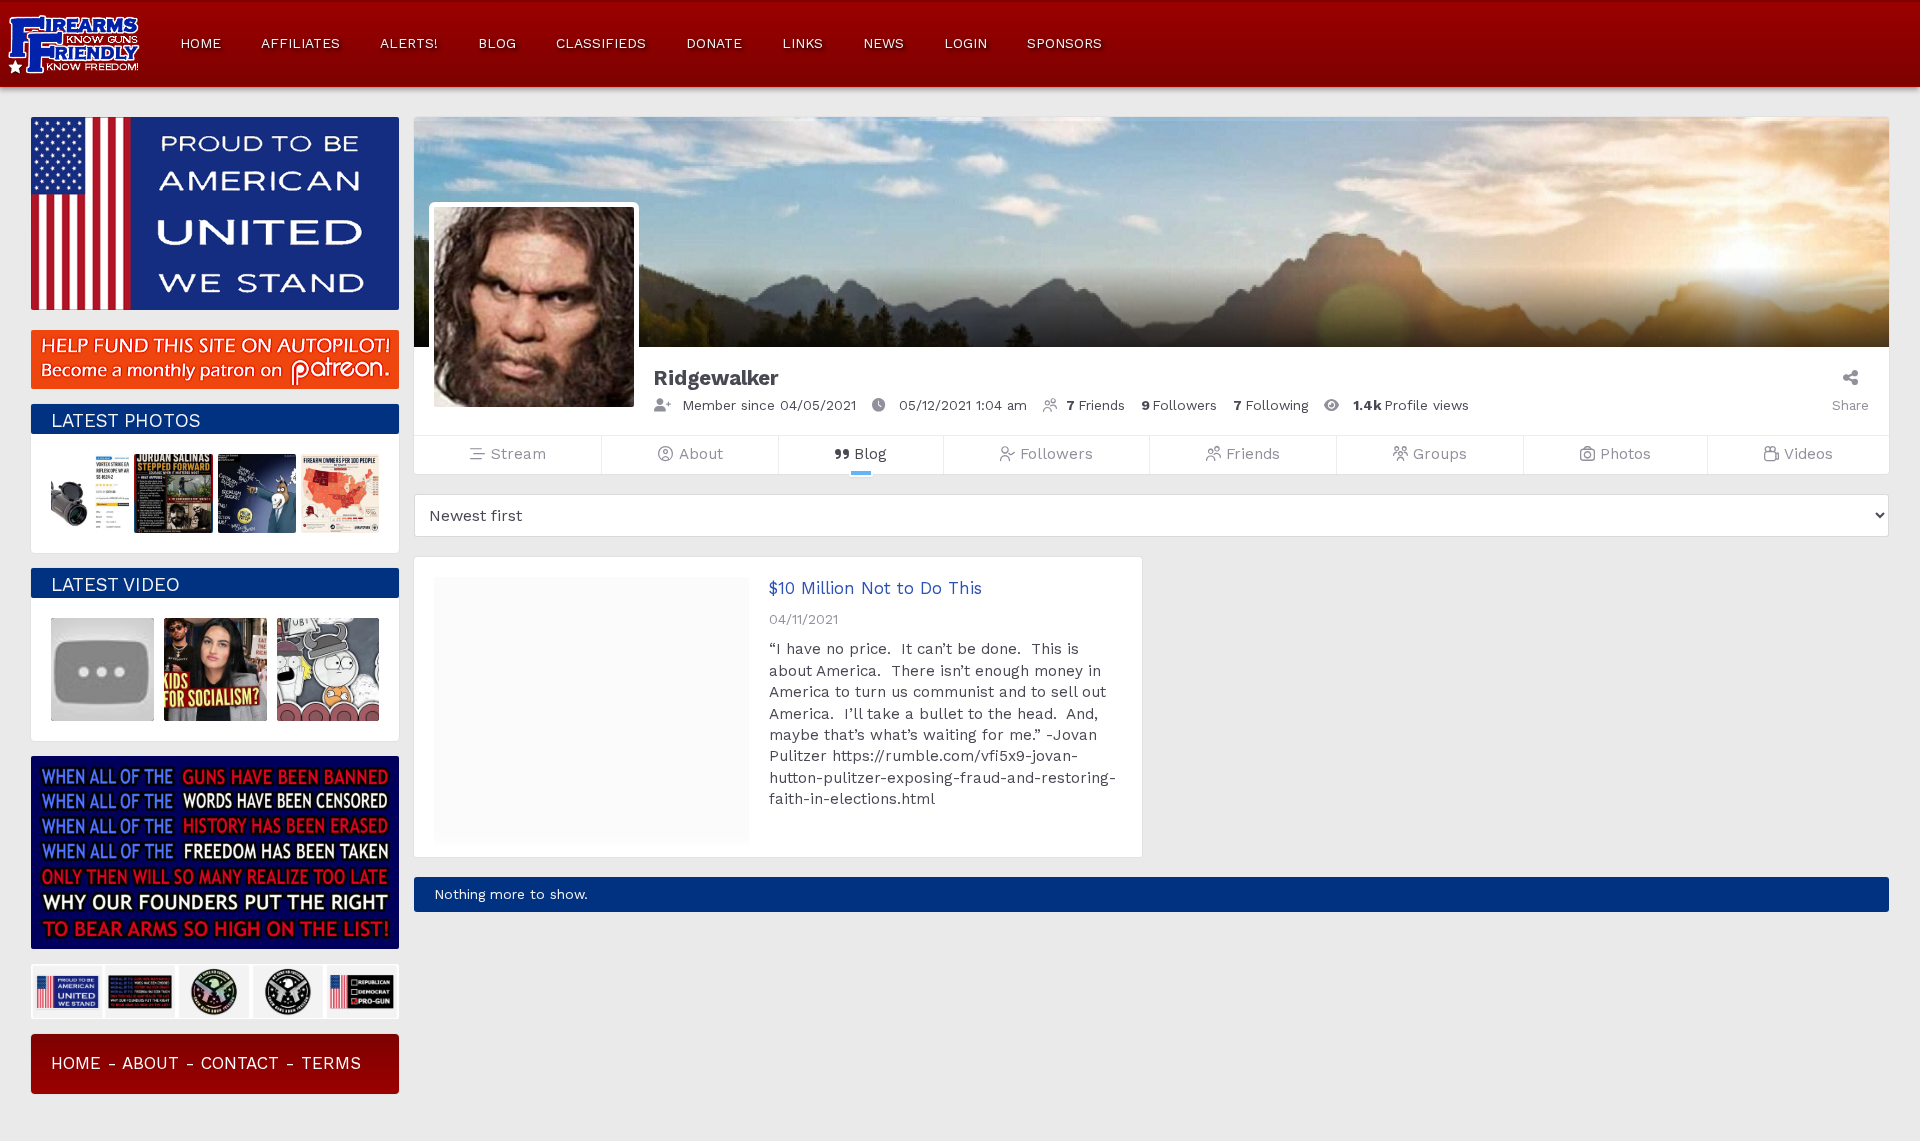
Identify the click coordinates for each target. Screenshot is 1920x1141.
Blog (497, 43)
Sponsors (1064, 43)
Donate (714, 43)
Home (200, 43)
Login (965, 43)
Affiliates (300, 43)
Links (802, 43)
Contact (240, 1063)
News (883, 43)
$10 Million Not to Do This (875, 588)
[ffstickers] (215, 990)
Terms (331, 1063)
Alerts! (409, 43)
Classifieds (601, 43)
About (150, 1063)
